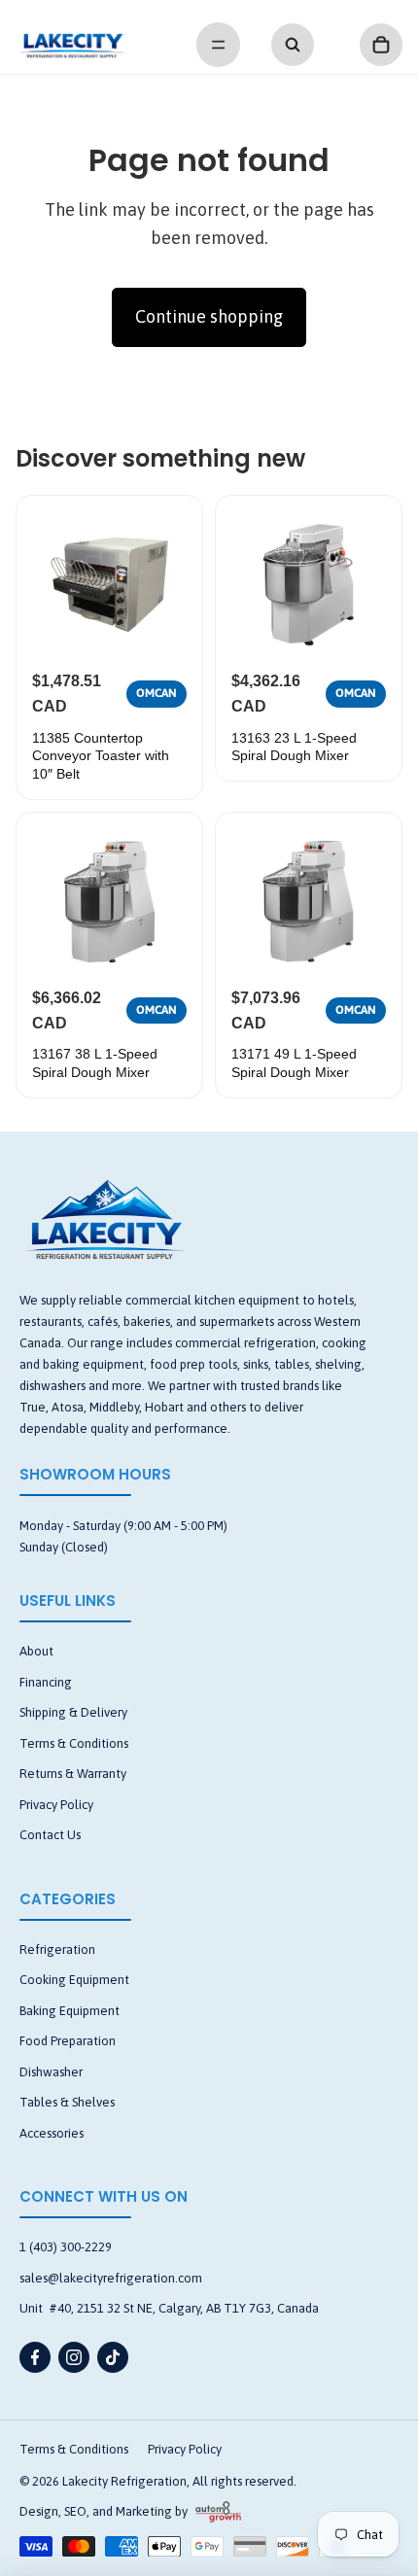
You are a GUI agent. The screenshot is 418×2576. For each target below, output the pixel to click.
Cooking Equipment (74, 1980)
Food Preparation (68, 2041)
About (36, 1651)
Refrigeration (57, 1949)
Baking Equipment (70, 2011)
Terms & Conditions (74, 1743)
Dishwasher (51, 2072)
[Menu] (219, 45)
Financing (46, 1682)
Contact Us (50, 1835)
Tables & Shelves (67, 2102)
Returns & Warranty (73, 1774)
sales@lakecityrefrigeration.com (111, 2278)
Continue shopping (209, 316)
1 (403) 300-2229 (66, 2247)
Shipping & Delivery (73, 1712)
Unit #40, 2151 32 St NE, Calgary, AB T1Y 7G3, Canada (169, 2308)
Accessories (52, 2133)
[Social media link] (35, 2357)
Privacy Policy (56, 1805)
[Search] (293, 45)
